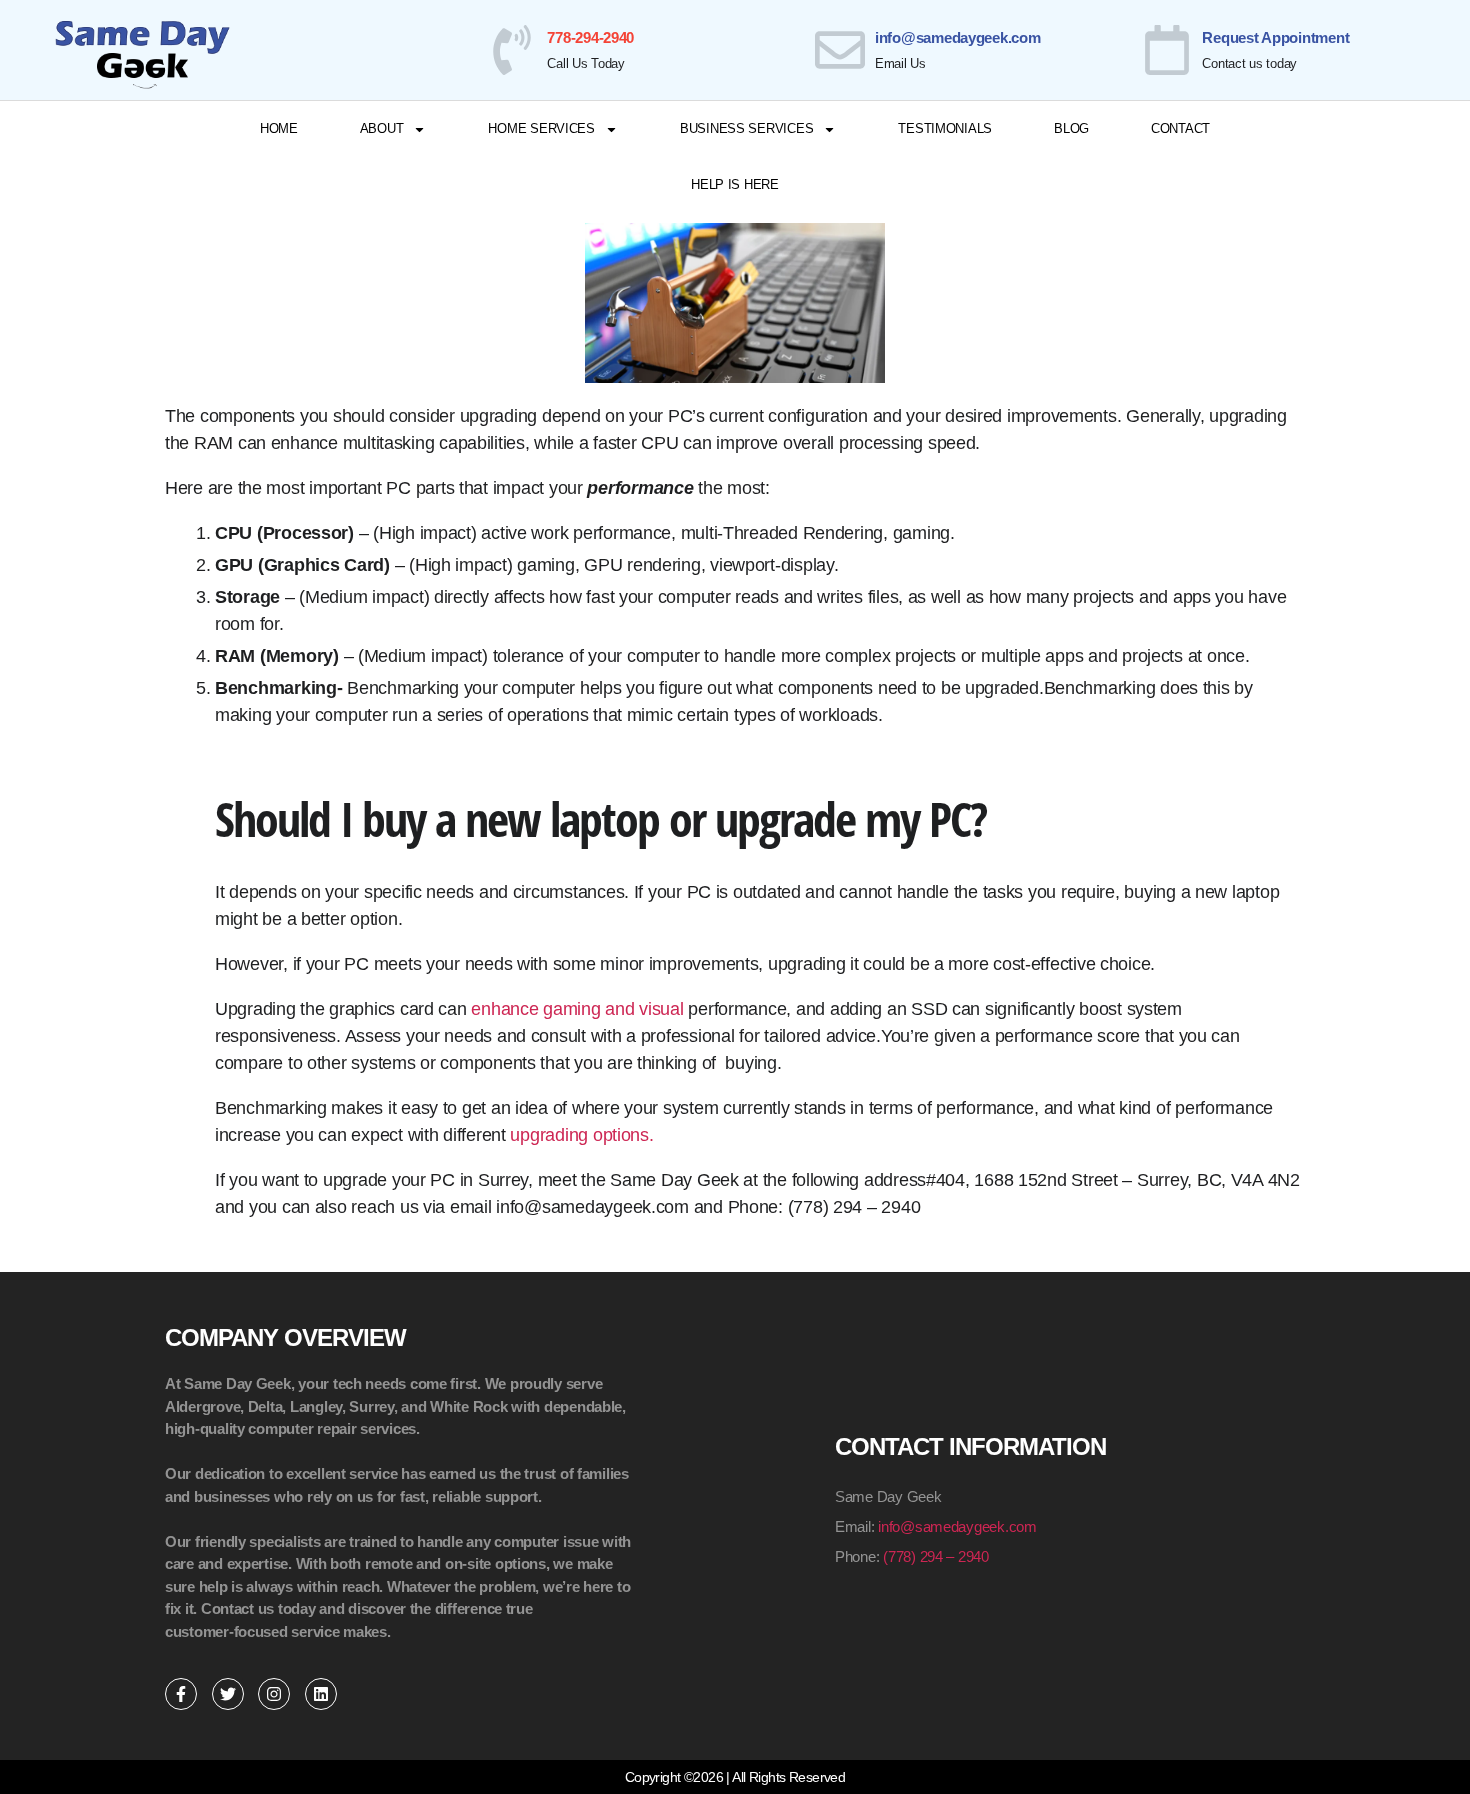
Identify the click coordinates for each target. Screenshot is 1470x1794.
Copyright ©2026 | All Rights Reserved (735, 1777)
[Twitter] (228, 1694)
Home (279, 128)
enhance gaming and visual (577, 1009)
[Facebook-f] (181, 1694)
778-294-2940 (590, 37)
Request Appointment (1275, 37)
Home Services (541, 128)
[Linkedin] (321, 1694)
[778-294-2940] (512, 50)
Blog (1071, 128)
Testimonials (945, 128)
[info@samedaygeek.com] (840, 50)
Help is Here (735, 184)
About (382, 128)
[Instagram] (274, 1694)
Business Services (746, 128)
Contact (1180, 128)
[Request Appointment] (1167, 50)
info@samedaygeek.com (958, 37)
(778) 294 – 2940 (936, 1556)
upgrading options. (581, 1135)
